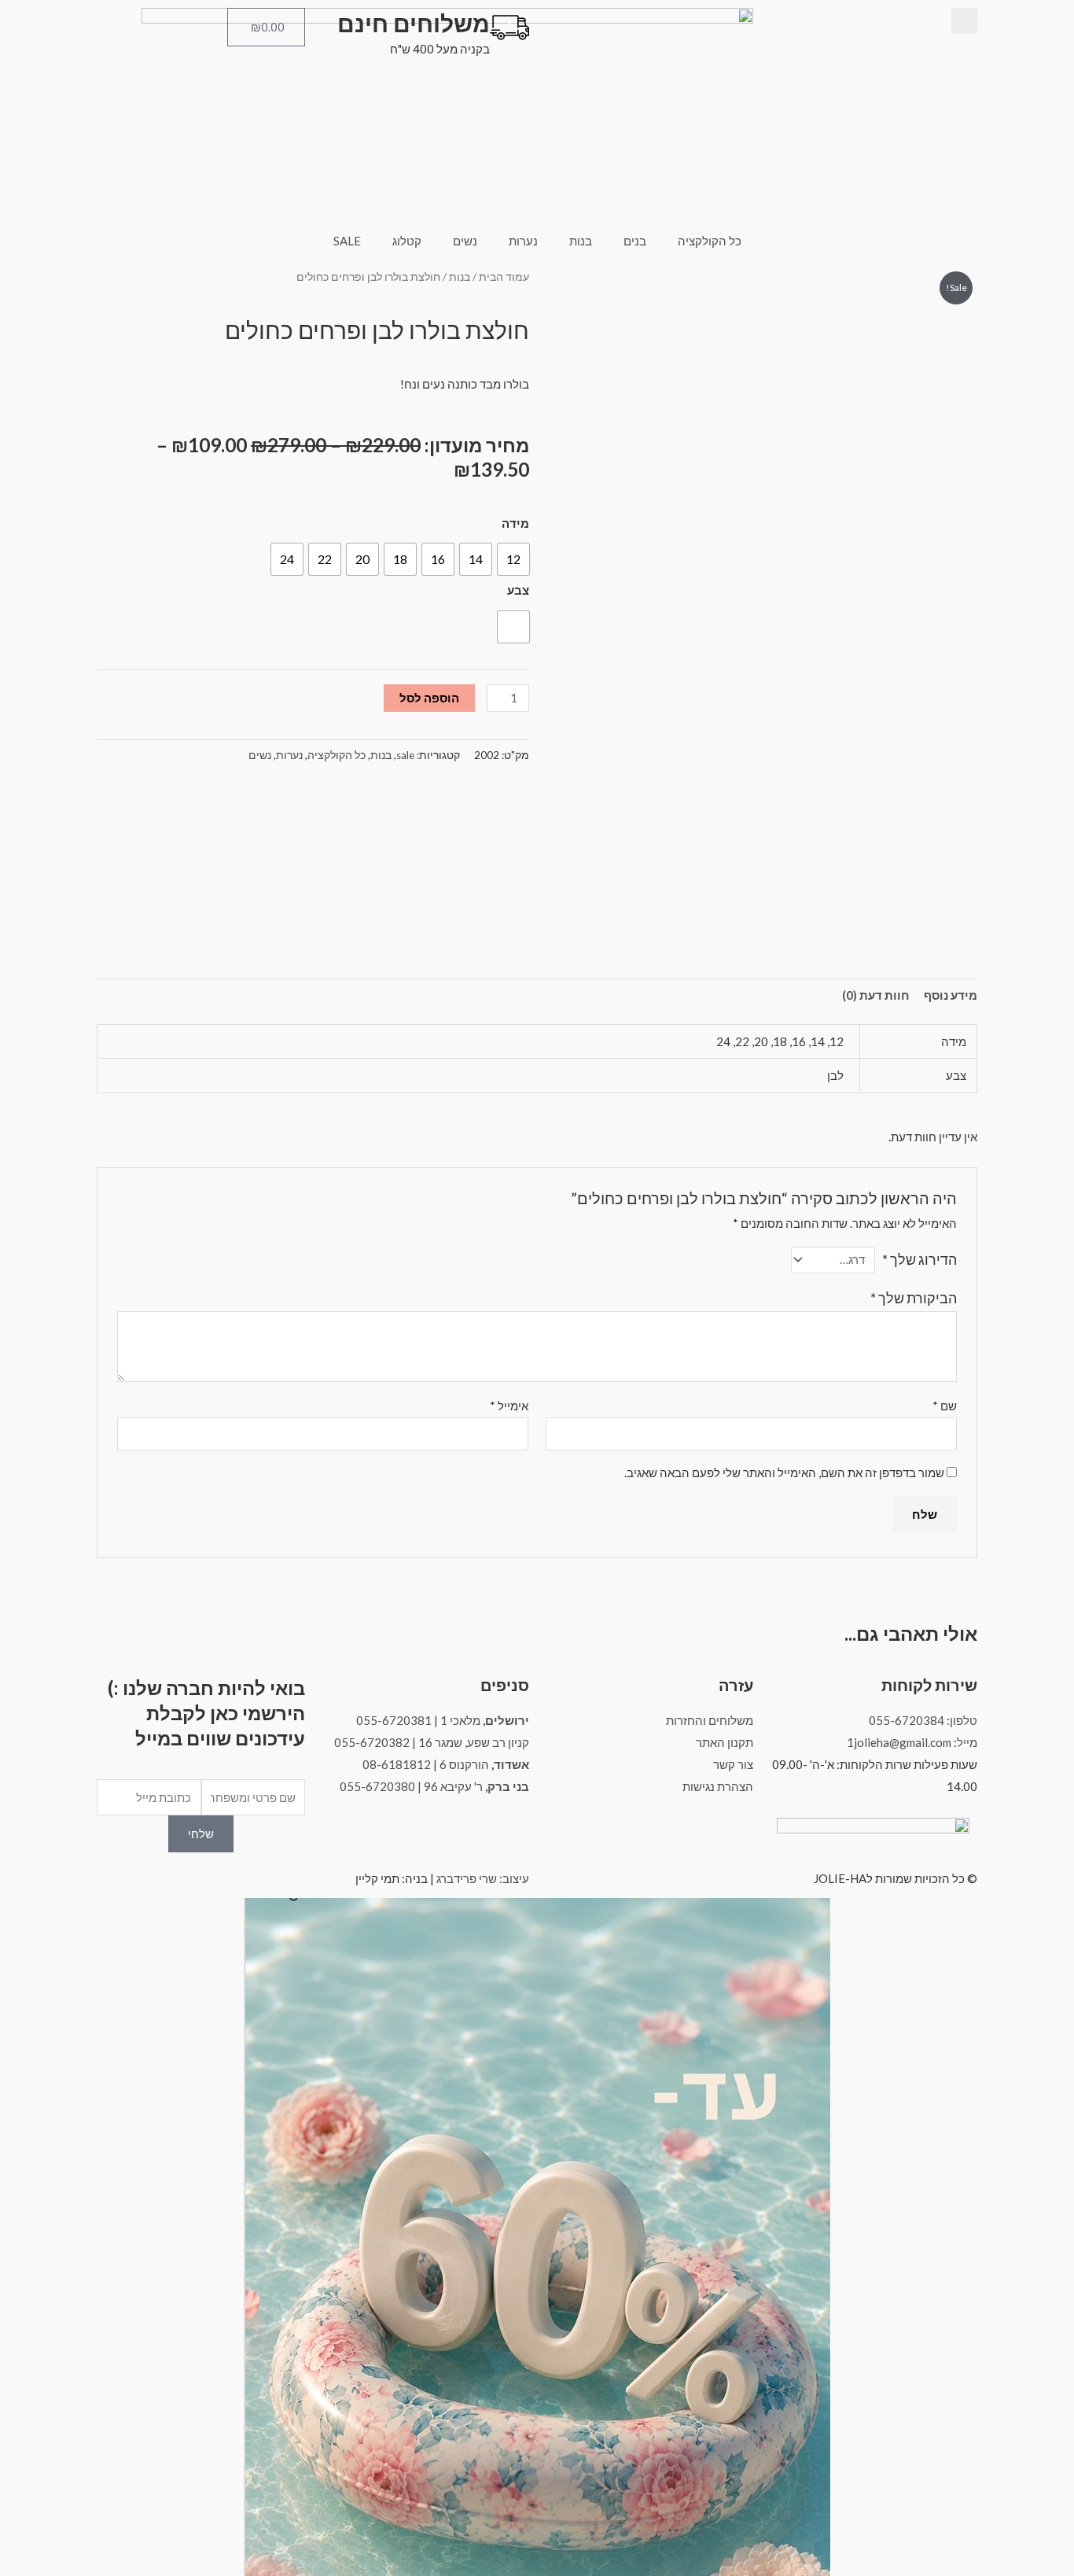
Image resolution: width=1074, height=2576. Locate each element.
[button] (964, 21)
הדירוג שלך (920, 1259)
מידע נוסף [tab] (951, 995)
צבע (518, 590)
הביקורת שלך (914, 1298)
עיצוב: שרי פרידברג (483, 1878)
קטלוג (407, 241)
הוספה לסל (429, 698)
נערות (523, 241)
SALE (347, 241)
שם (945, 1406)
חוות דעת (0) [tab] (876, 995)
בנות (581, 241)
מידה (515, 523)
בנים (635, 241)
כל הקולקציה (710, 241)
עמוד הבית (504, 276)
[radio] (513, 559)
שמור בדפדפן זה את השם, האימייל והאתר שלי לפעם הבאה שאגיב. (784, 1472)
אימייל (509, 1406)
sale (405, 755)
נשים (465, 241)
